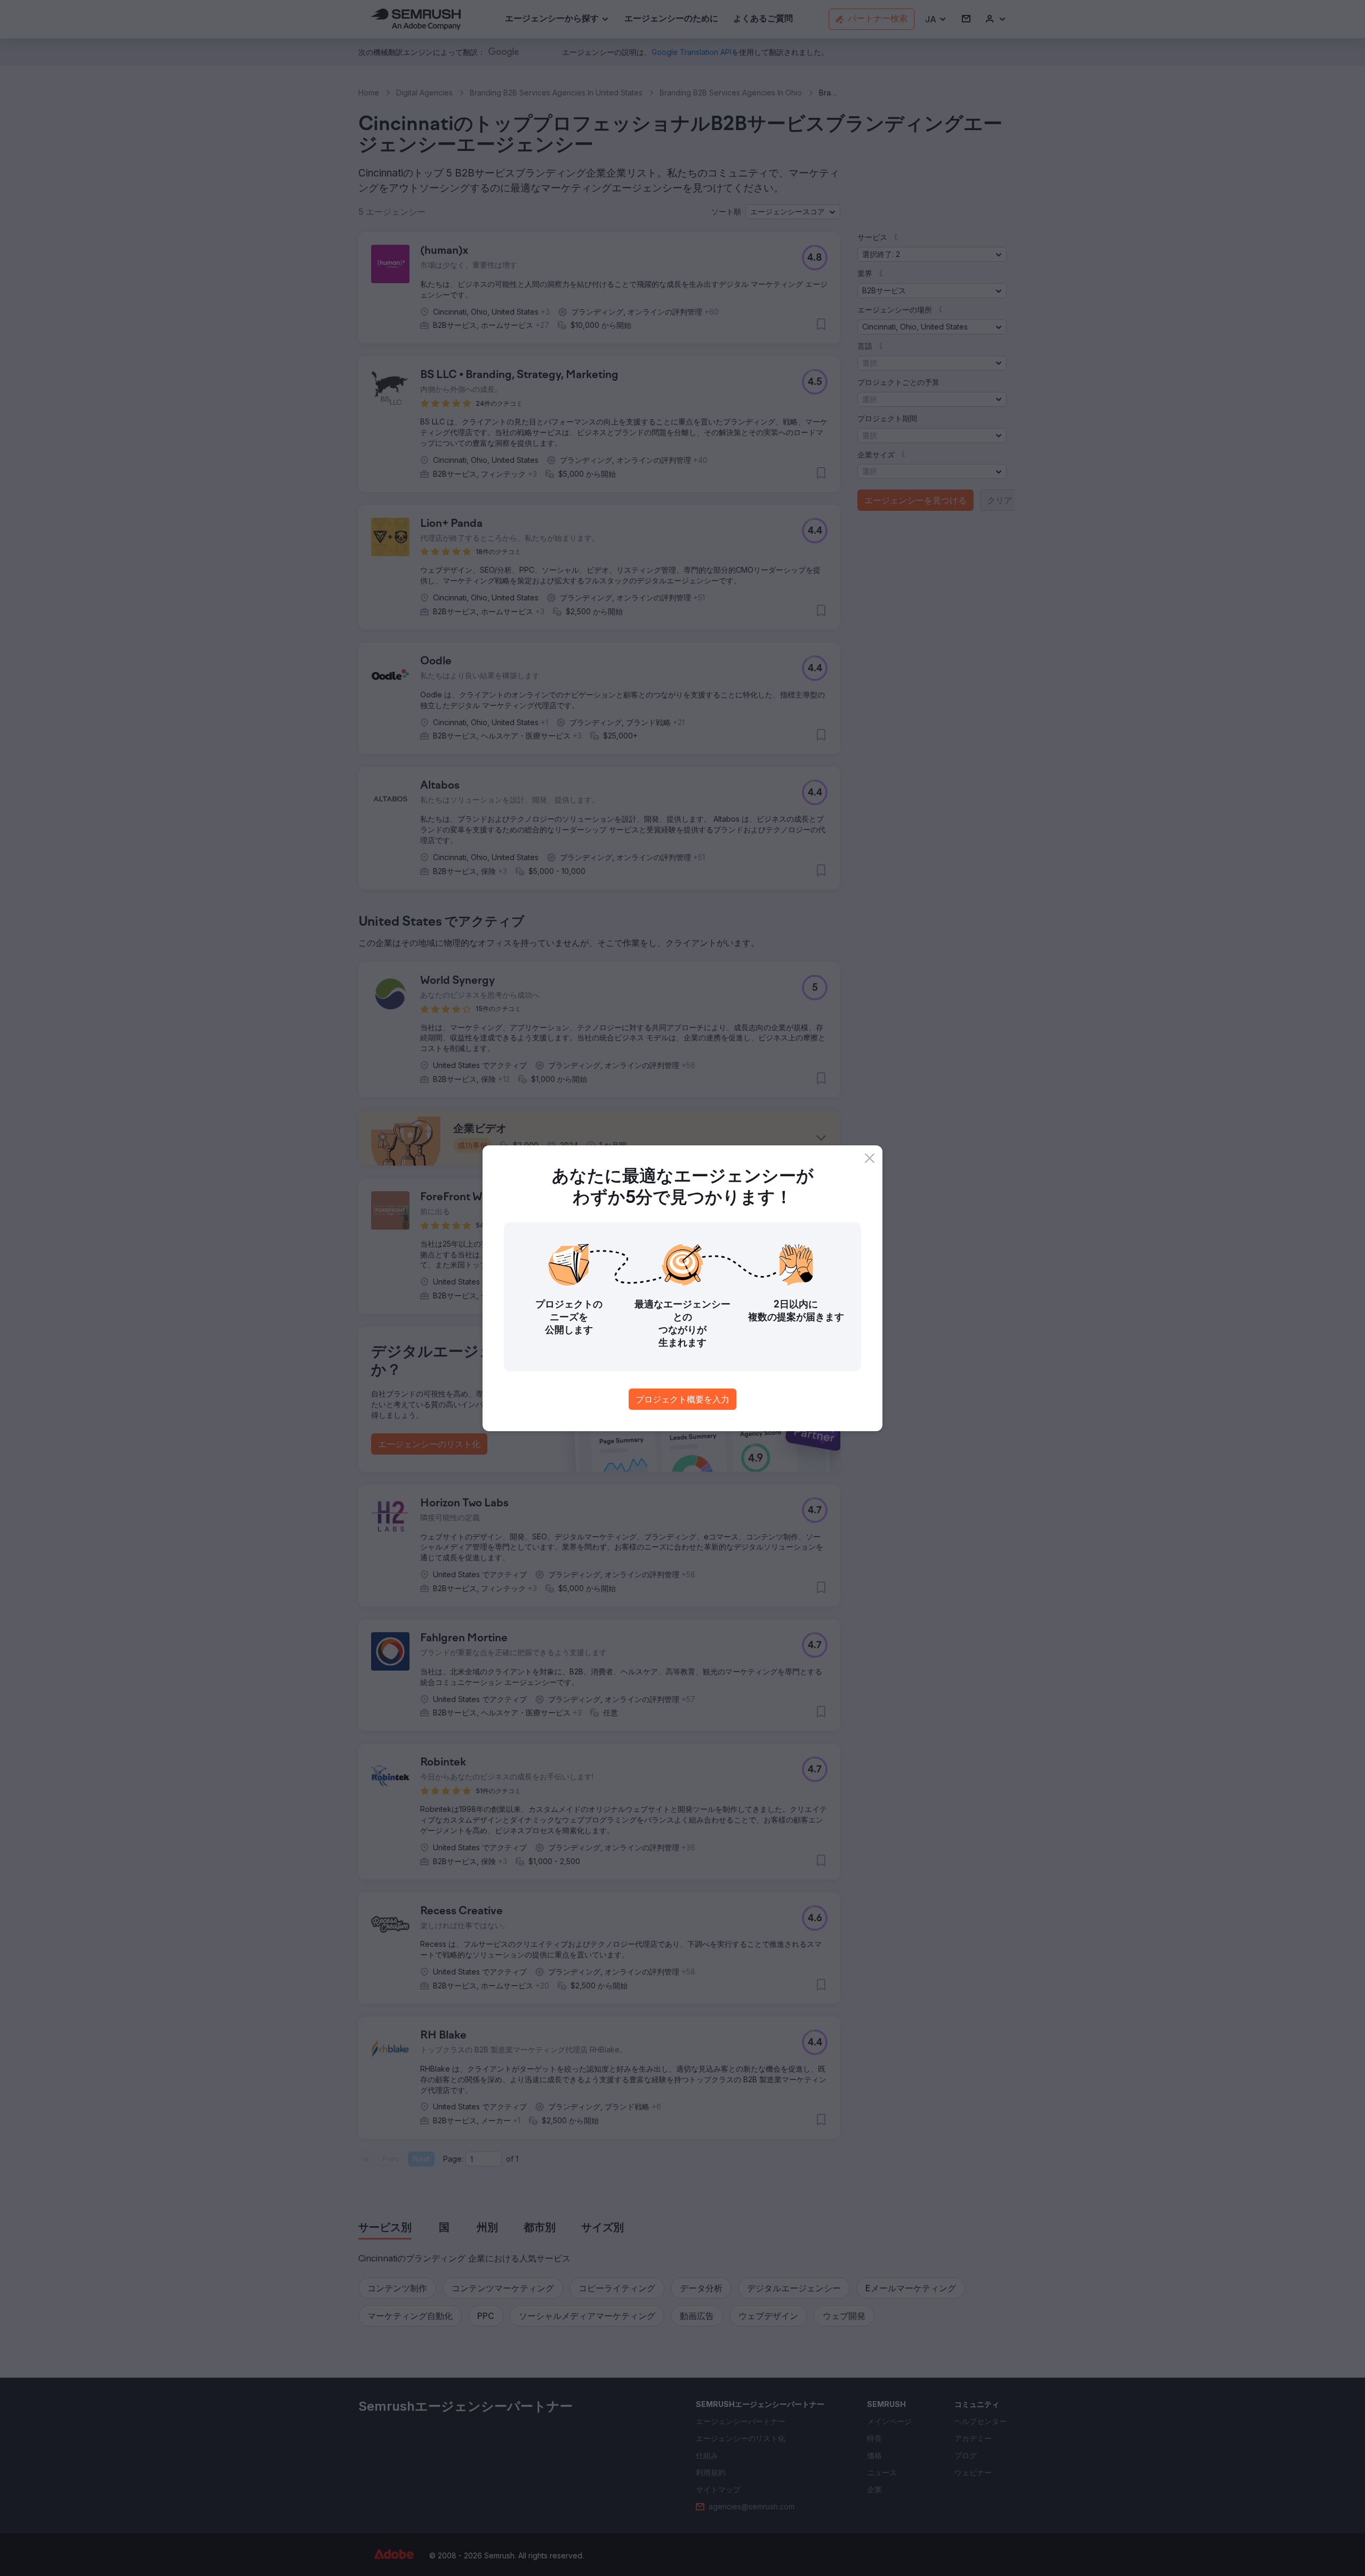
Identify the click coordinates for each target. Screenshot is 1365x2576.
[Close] (870, 1158)
